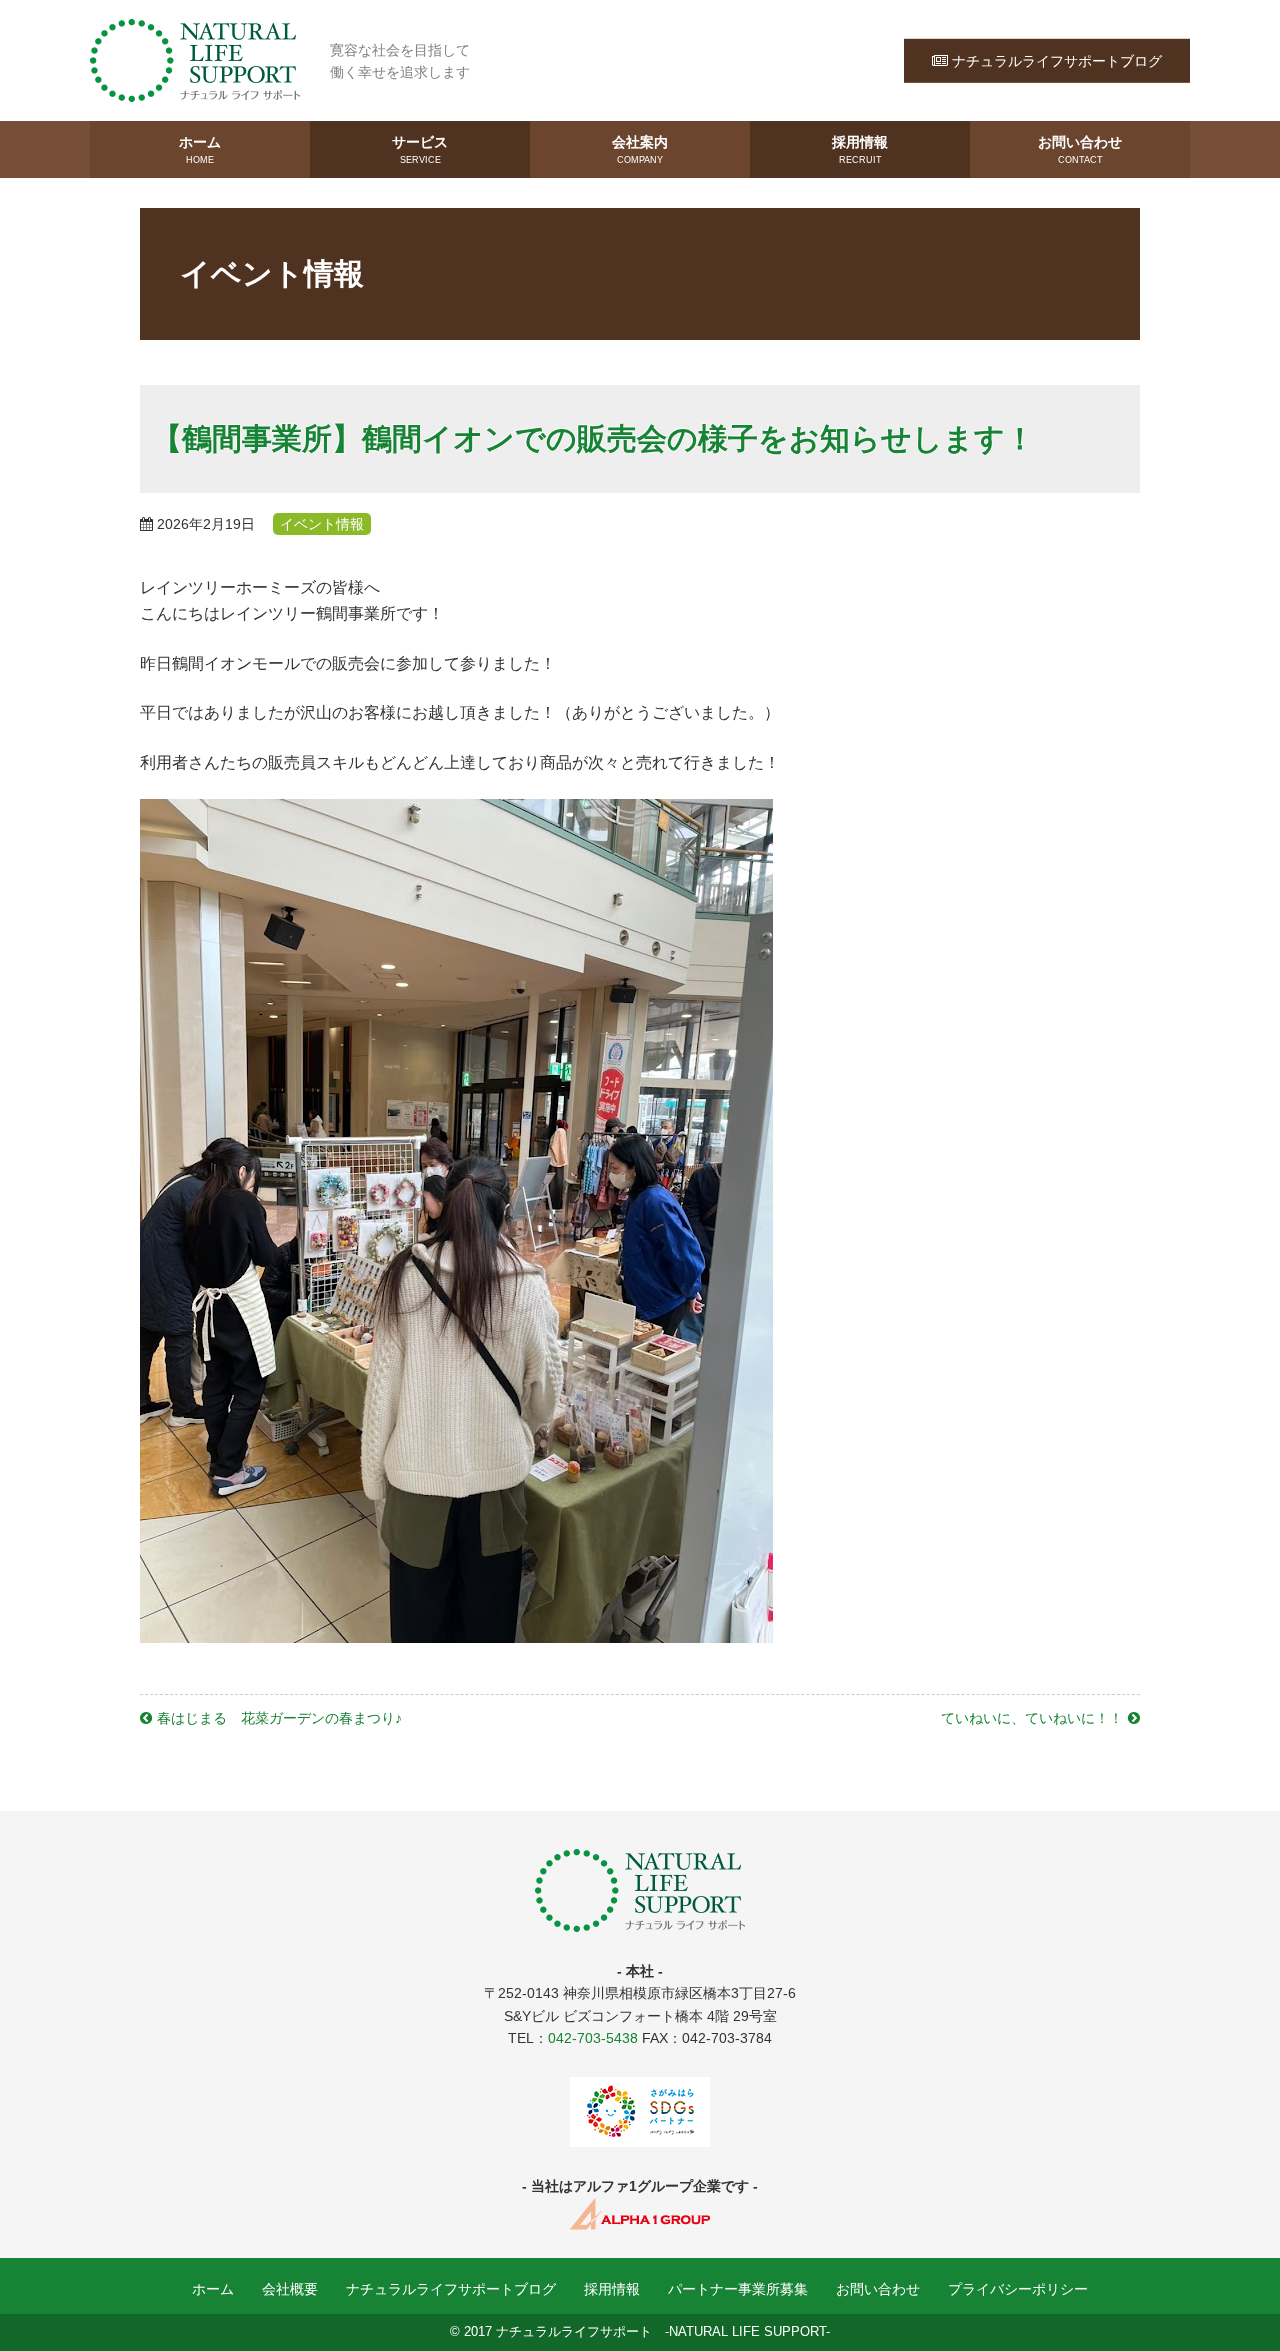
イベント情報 (322, 524)
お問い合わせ (1080, 149)
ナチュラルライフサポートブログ (1057, 60)
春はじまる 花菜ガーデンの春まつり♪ (279, 1718)
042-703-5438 (593, 2038)
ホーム (200, 149)
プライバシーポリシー (1018, 2289)
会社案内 (640, 149)
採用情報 (860, 149)
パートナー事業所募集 (738, 2289)
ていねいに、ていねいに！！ (1032, 1718)
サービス (420, 149)
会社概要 (290, 2289)
